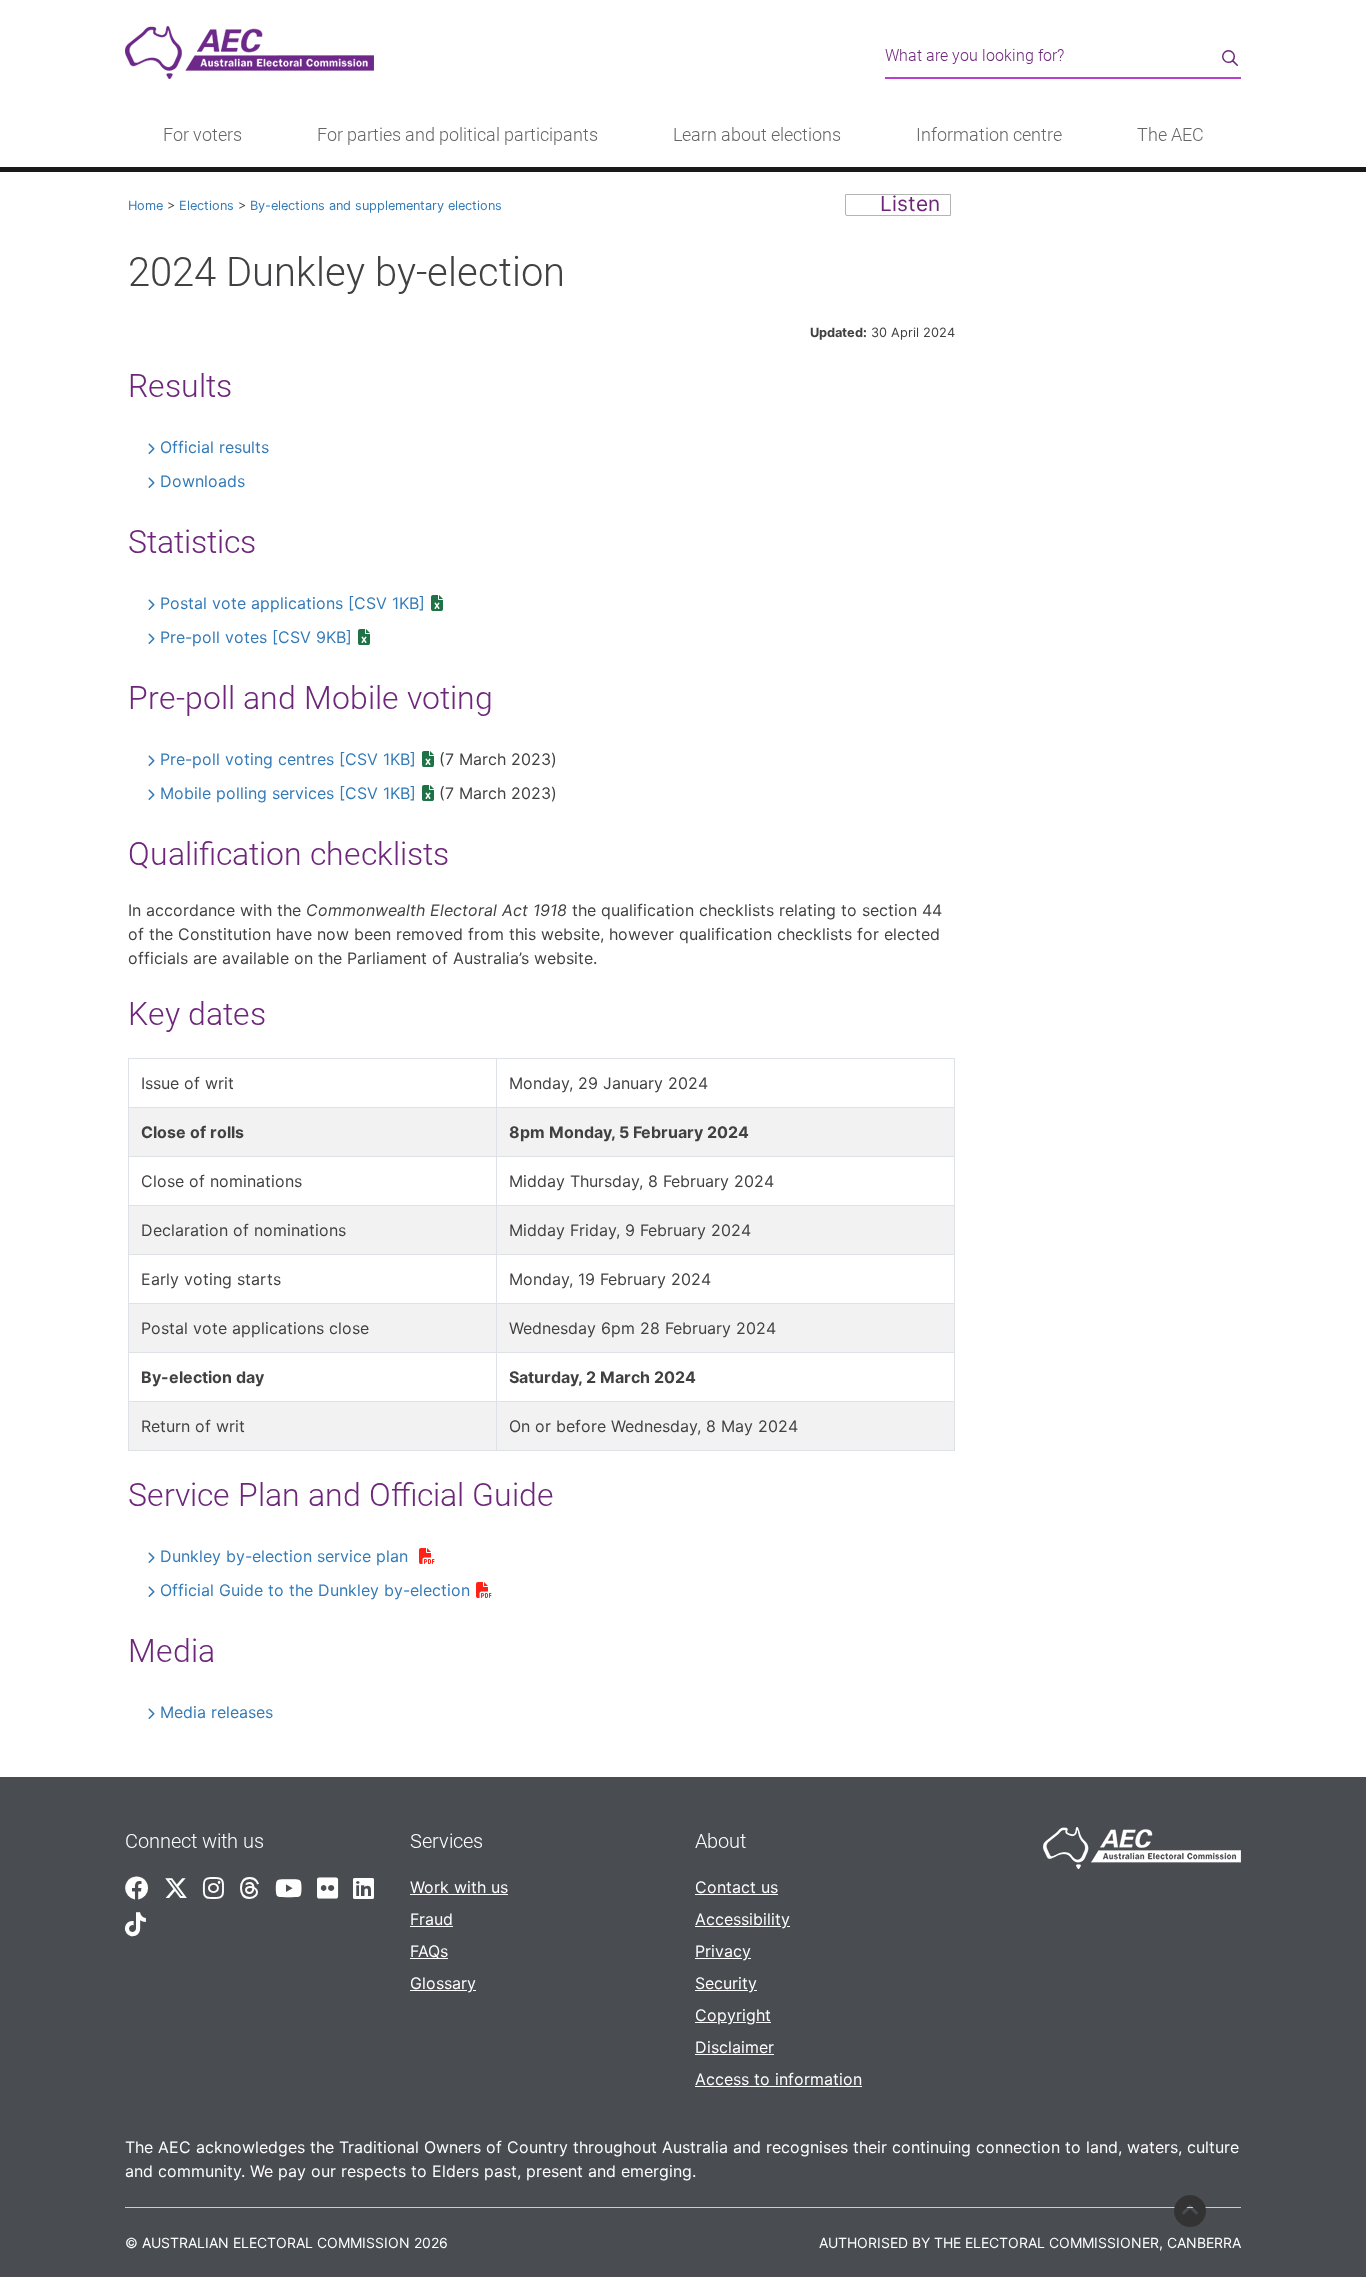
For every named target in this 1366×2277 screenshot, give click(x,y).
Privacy (723, 1951)
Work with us (459, 1887)
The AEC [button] (1170, 135)
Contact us (736, 1887)
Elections (206, 205)
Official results (214, 447)
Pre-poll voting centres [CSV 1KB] (288, 759)
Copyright (733, 2015)
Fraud (431, 1919)
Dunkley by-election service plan (286, 1556)
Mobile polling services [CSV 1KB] (288, 793)
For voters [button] (202, 135)
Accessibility (742, 1919)
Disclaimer (734, 2047)
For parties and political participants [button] (457, 135)
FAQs (429, 1951)
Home (145, 205)
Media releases (216, 1712)
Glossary (443, 1983)
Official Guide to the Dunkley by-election (315, 1590)
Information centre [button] (989, 135)
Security (726, 1983)
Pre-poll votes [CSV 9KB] (256, 637)
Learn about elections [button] (757, 135)
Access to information (778, 2079)
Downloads (202, 481)
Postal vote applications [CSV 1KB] (292, 603)
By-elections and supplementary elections (376, 205)
